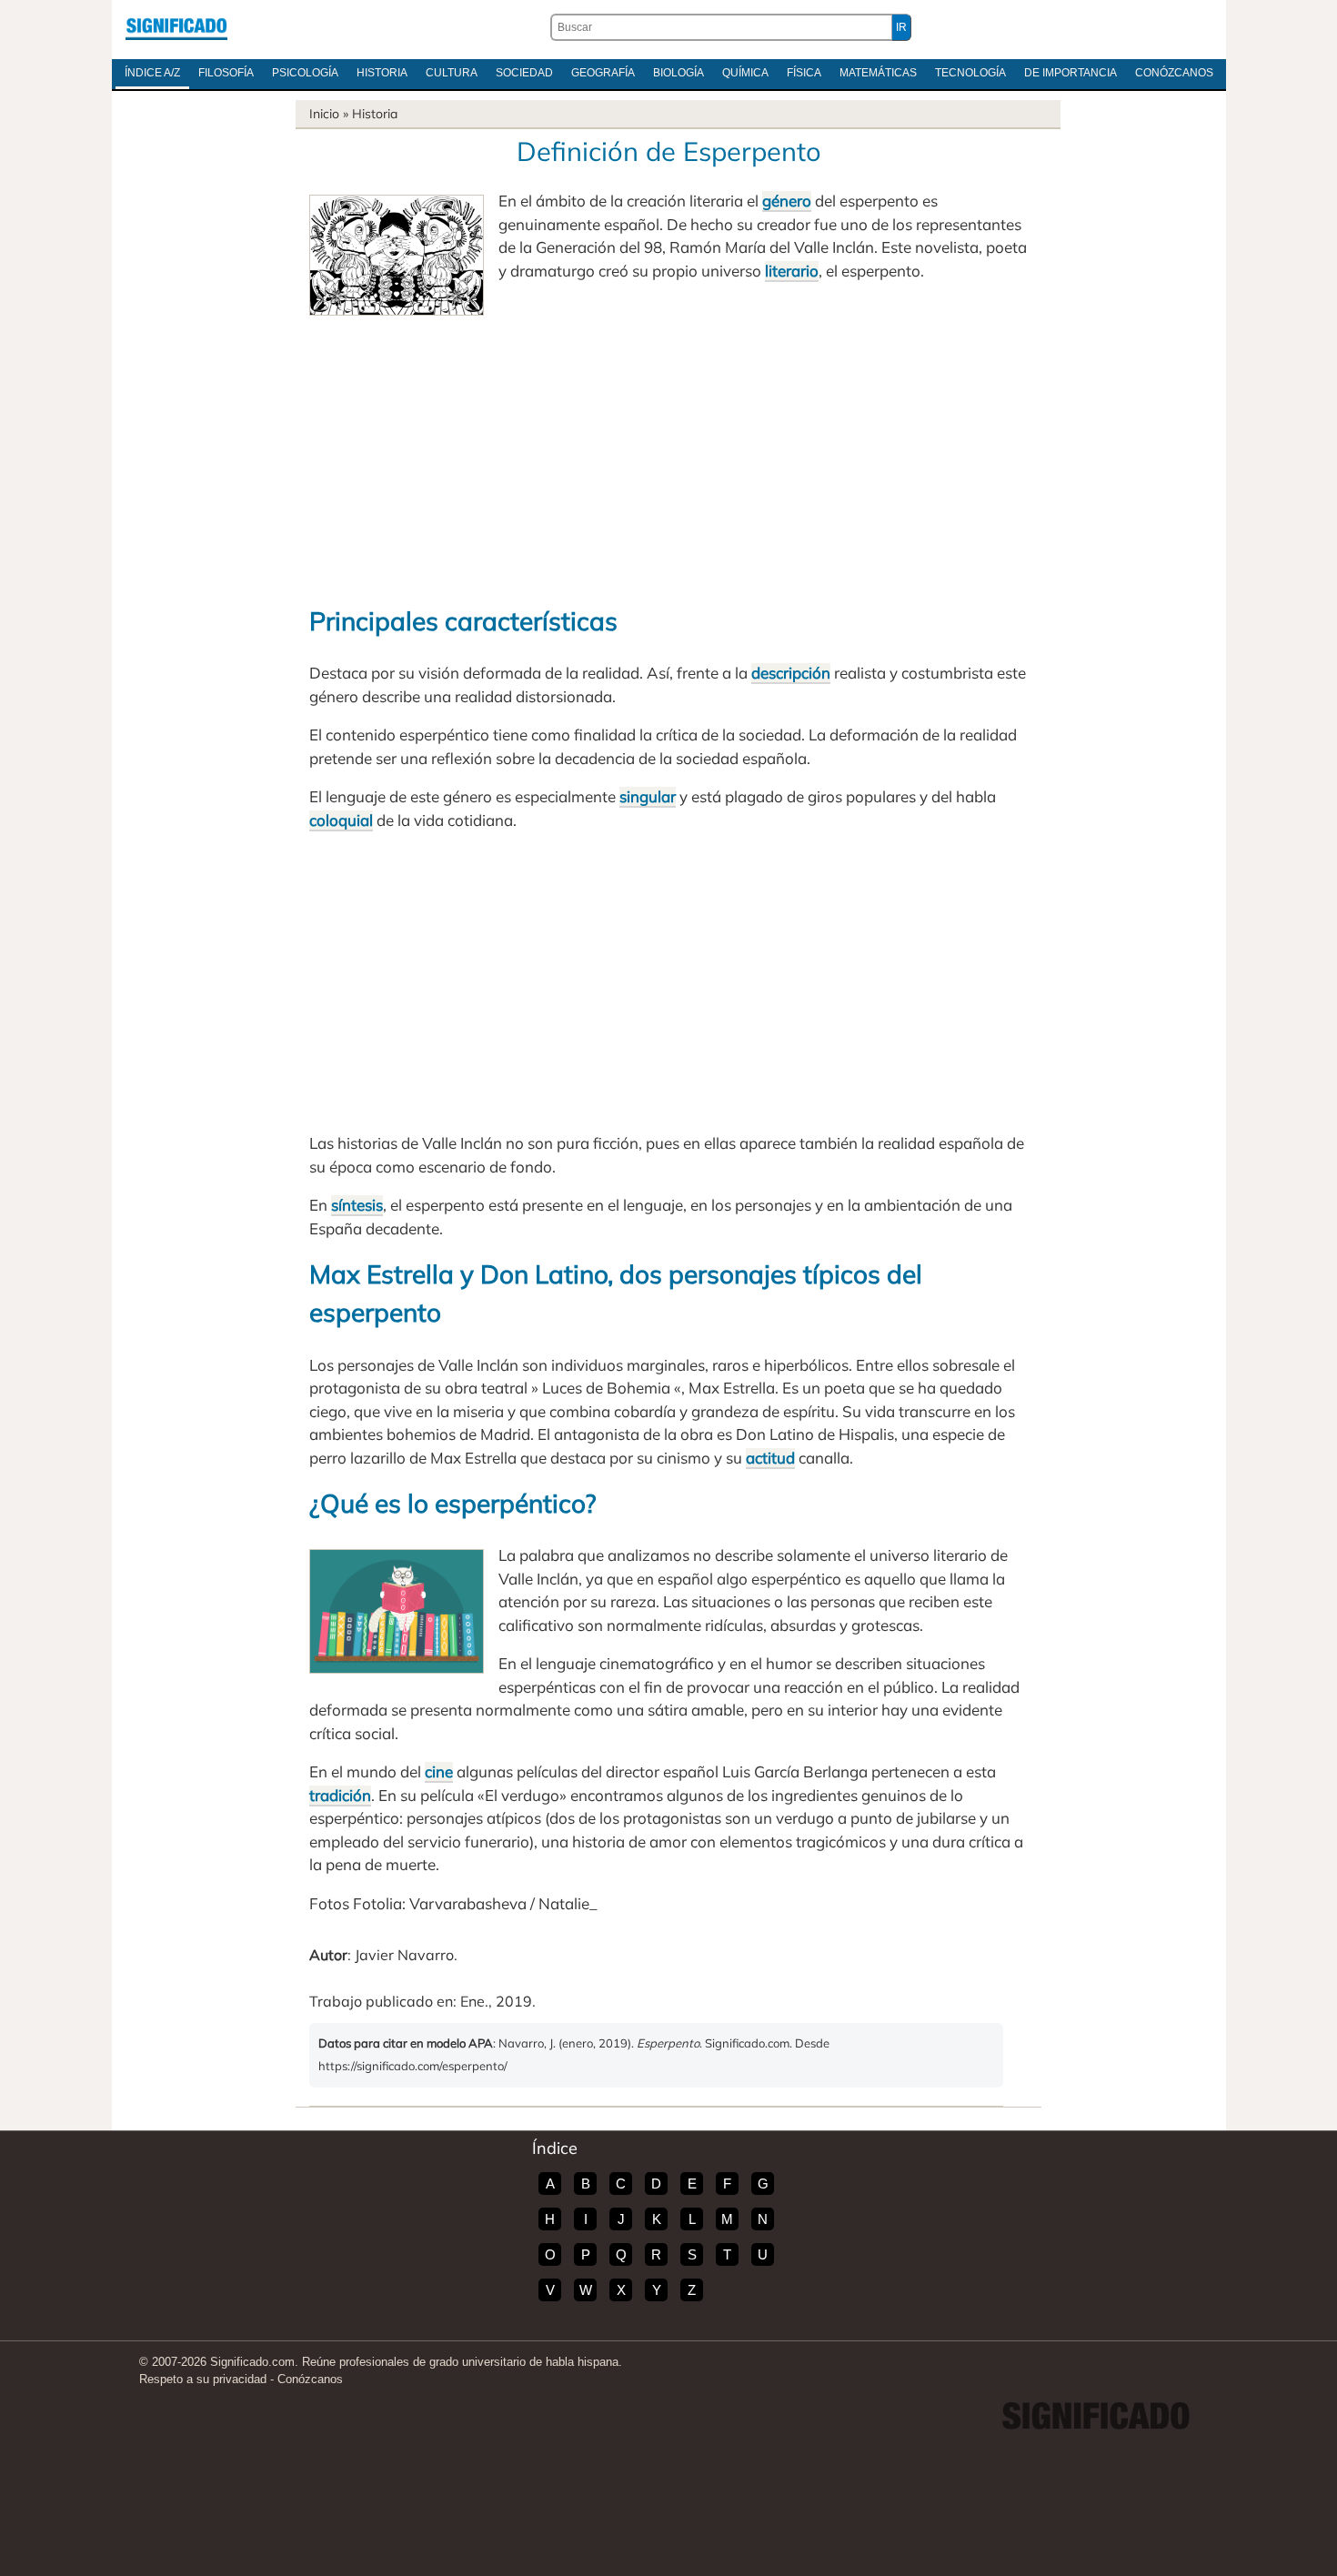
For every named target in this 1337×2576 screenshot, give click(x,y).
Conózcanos (1174, 73)
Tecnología (970, 73)
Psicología (305, 73)
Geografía (603, 73)
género (787, 201)
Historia (382, 73)
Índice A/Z (152, 73)
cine (439, 1771)
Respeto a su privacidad (203, 2379)
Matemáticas (878, 73)
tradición (340, 1795)
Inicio (324, 114)
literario (792, 271)
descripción (791, 673)
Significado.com (176, 27)
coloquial (341, 820)
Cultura (452, 73)
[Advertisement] (668, 452)
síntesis (357, 1205)
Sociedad (524, 73)
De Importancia (1071, 73)
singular (648, 796)
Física (804, 73)
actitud (770, 1458)
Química (745, 73)
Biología (679, 73)
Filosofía (226, 73)
